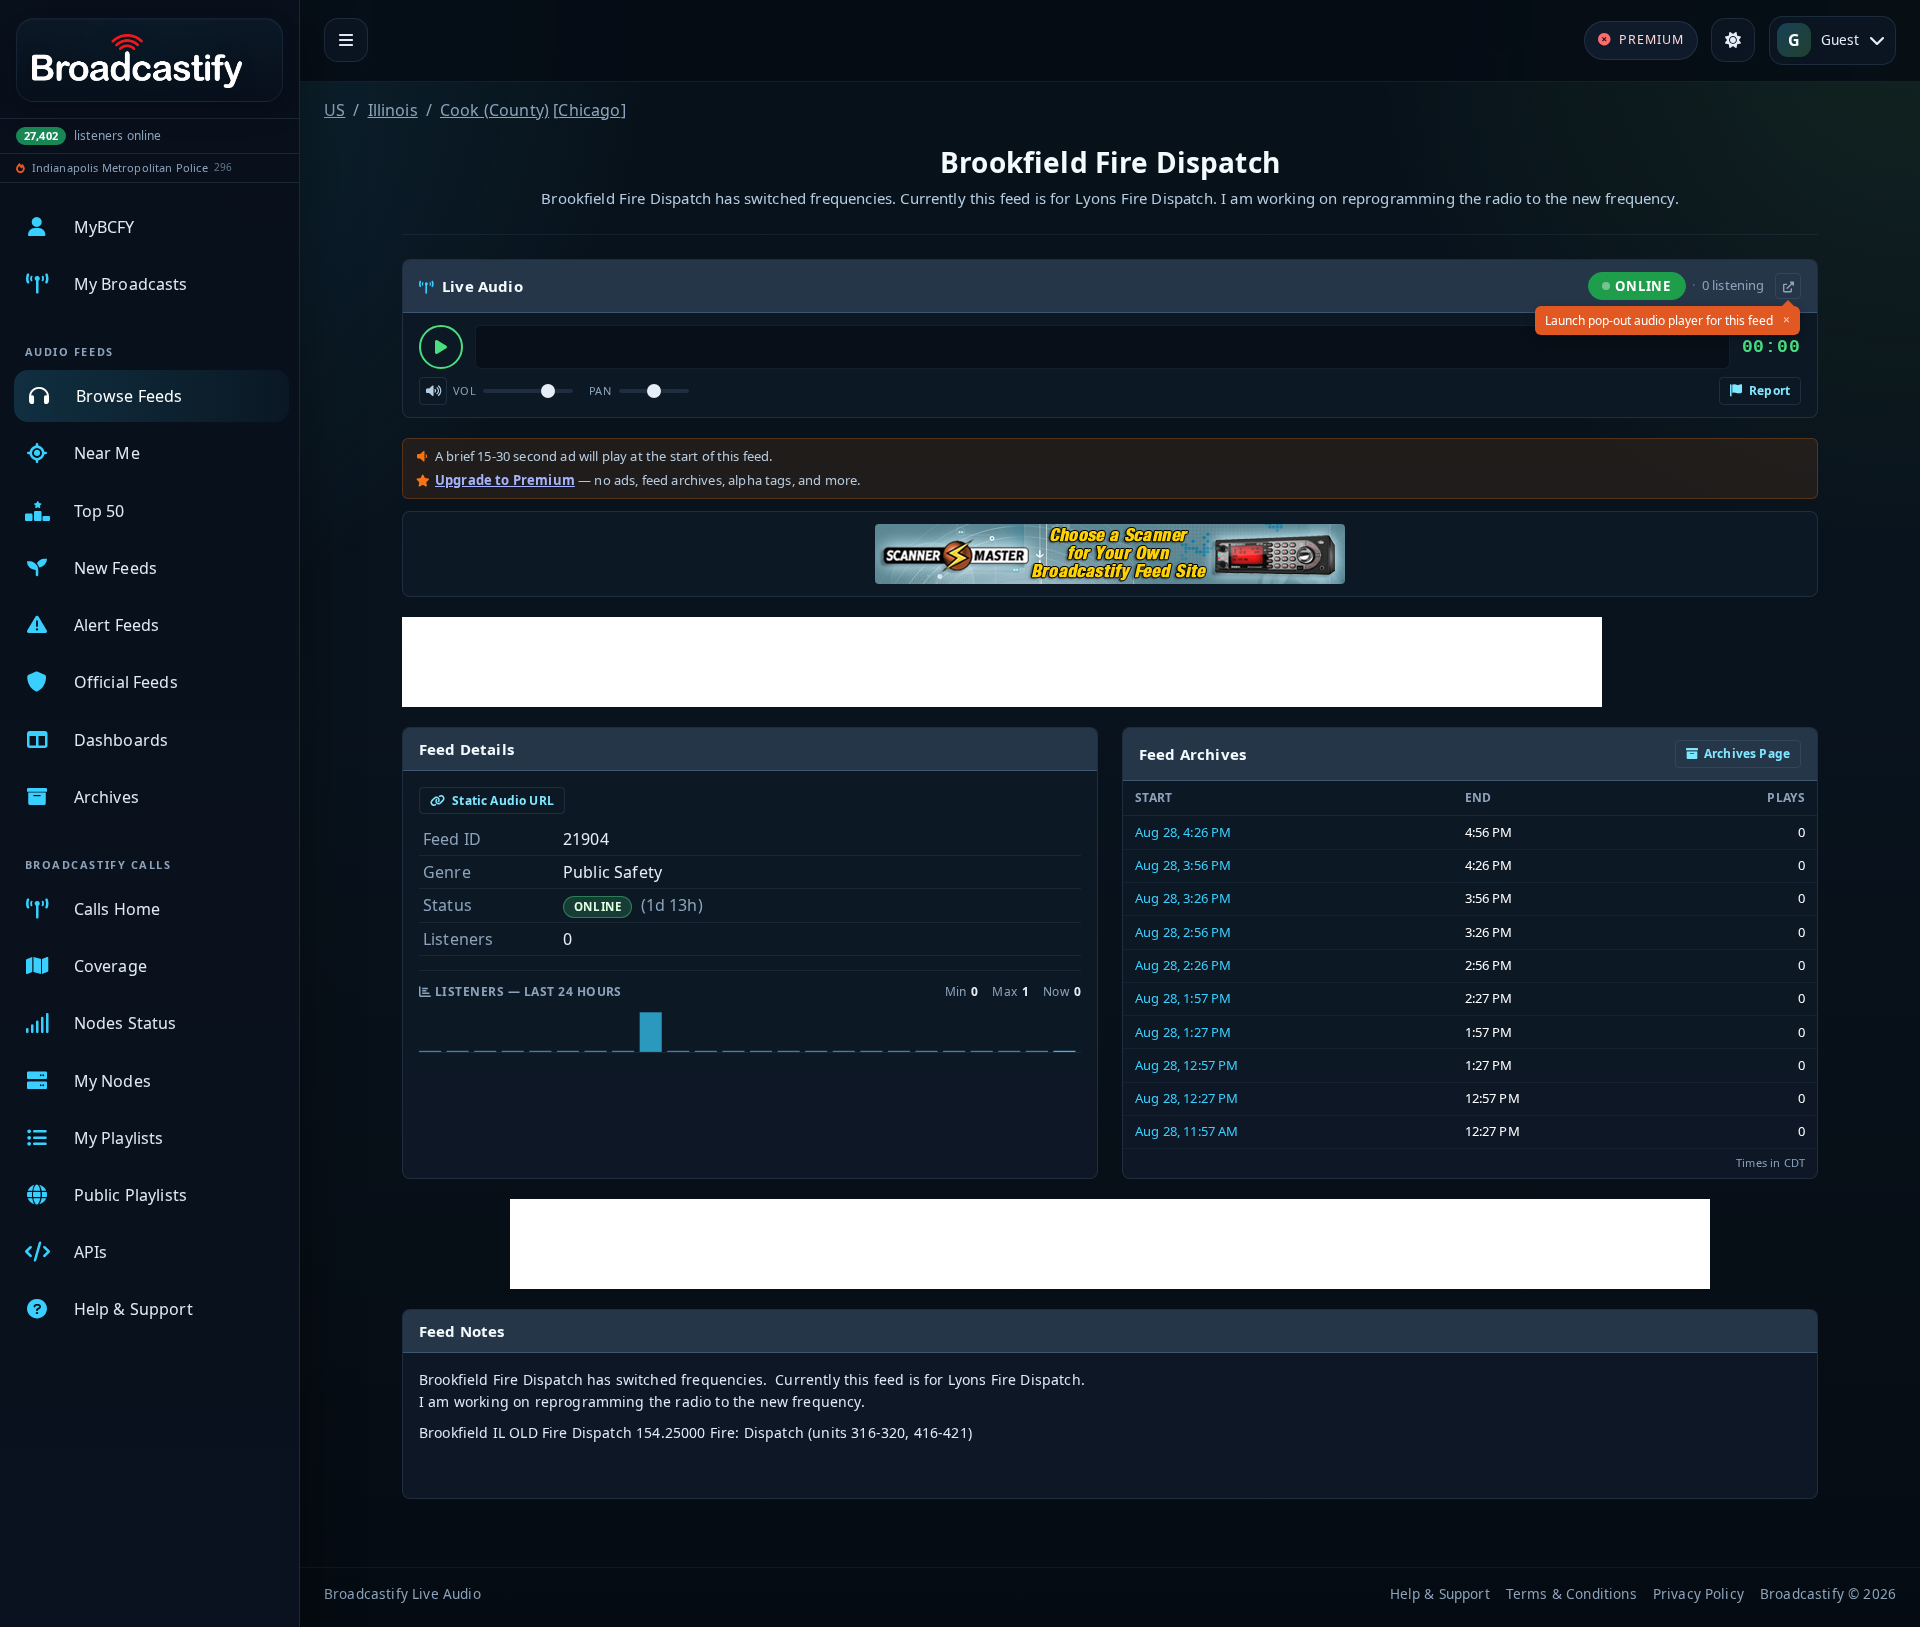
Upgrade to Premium (505, 480)
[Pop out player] (1788, 286)
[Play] (441, 347)
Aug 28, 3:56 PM (1183, 865)
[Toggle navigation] (346, 40)
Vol (464, 390)
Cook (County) (494, 110)
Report (1768, 390)
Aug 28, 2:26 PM (1183, 965)
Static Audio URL (501, 800)
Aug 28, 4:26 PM (1183, 832)
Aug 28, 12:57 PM (1187, 1065)
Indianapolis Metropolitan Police (120, 167)
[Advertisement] (1002, 662)
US (334, 110)
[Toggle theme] (1733, 40)
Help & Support (1440, 1593)
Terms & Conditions (1571, 1593)
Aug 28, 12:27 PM (1187, 1098)
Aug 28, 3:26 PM (1183, 898)
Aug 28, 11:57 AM (1187, 1131)
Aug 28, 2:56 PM (1183, 932)
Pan (600, 390)
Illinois (393, 110)
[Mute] (433, 391)
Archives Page (1747, 753)
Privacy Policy (1698, 1593)
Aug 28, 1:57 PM (1183, 998)
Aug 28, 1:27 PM (1183, 1032)
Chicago (589, 110)
